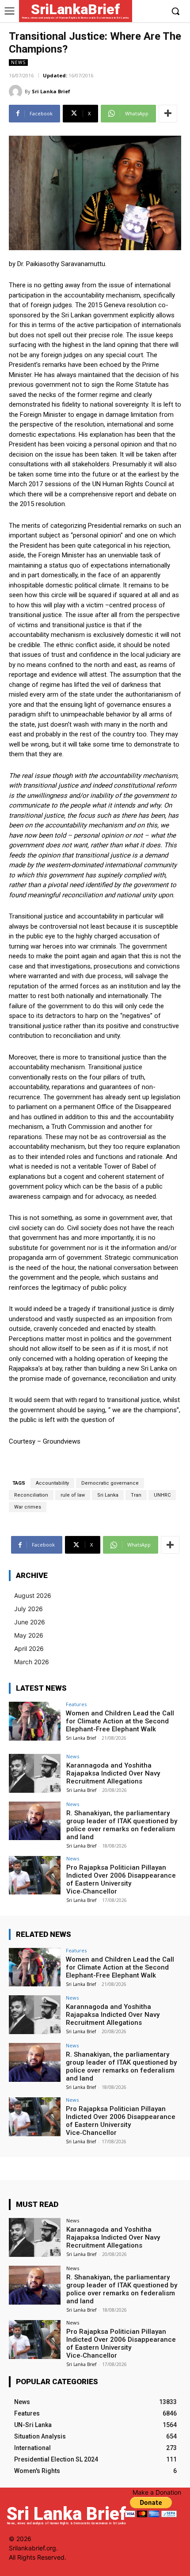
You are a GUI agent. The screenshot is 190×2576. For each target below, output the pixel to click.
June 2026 (30, 1622)
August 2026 (33, 1595)
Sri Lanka (108, 1495)
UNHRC (162, 1495)
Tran (136, 1495)
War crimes (28, 1507)
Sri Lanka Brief (51, 91)
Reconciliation (31, 1495)
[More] (168, 114)
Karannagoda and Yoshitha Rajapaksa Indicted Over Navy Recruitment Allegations (113, 1773)
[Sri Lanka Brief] (17, 91)
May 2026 (29, 1635)
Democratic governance (110, 1483)
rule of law (73, 1495)
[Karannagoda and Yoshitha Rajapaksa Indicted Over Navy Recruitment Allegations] (35, 1773)
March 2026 (32, 1662)
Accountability (52, 1483)
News (18, 62)
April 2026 (29, 1648)
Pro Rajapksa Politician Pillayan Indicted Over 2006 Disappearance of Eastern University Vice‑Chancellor (121, 1879)
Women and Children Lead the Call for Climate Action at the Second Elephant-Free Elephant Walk (120, 1721)
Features (76, 1704)
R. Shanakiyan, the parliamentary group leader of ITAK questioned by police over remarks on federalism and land (122, 1825)
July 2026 (28, 1609)
